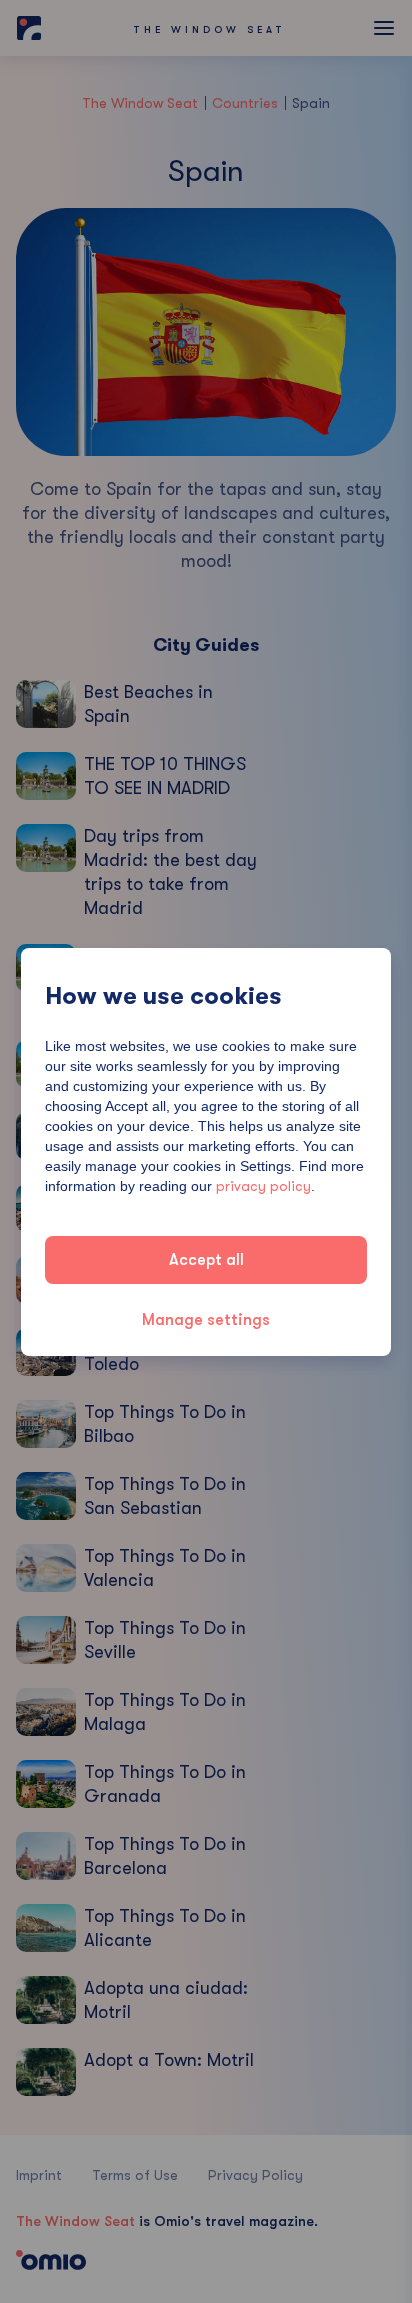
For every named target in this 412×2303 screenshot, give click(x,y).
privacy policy (263, 1186)
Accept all (206, 1260)
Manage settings (206, 1320)
